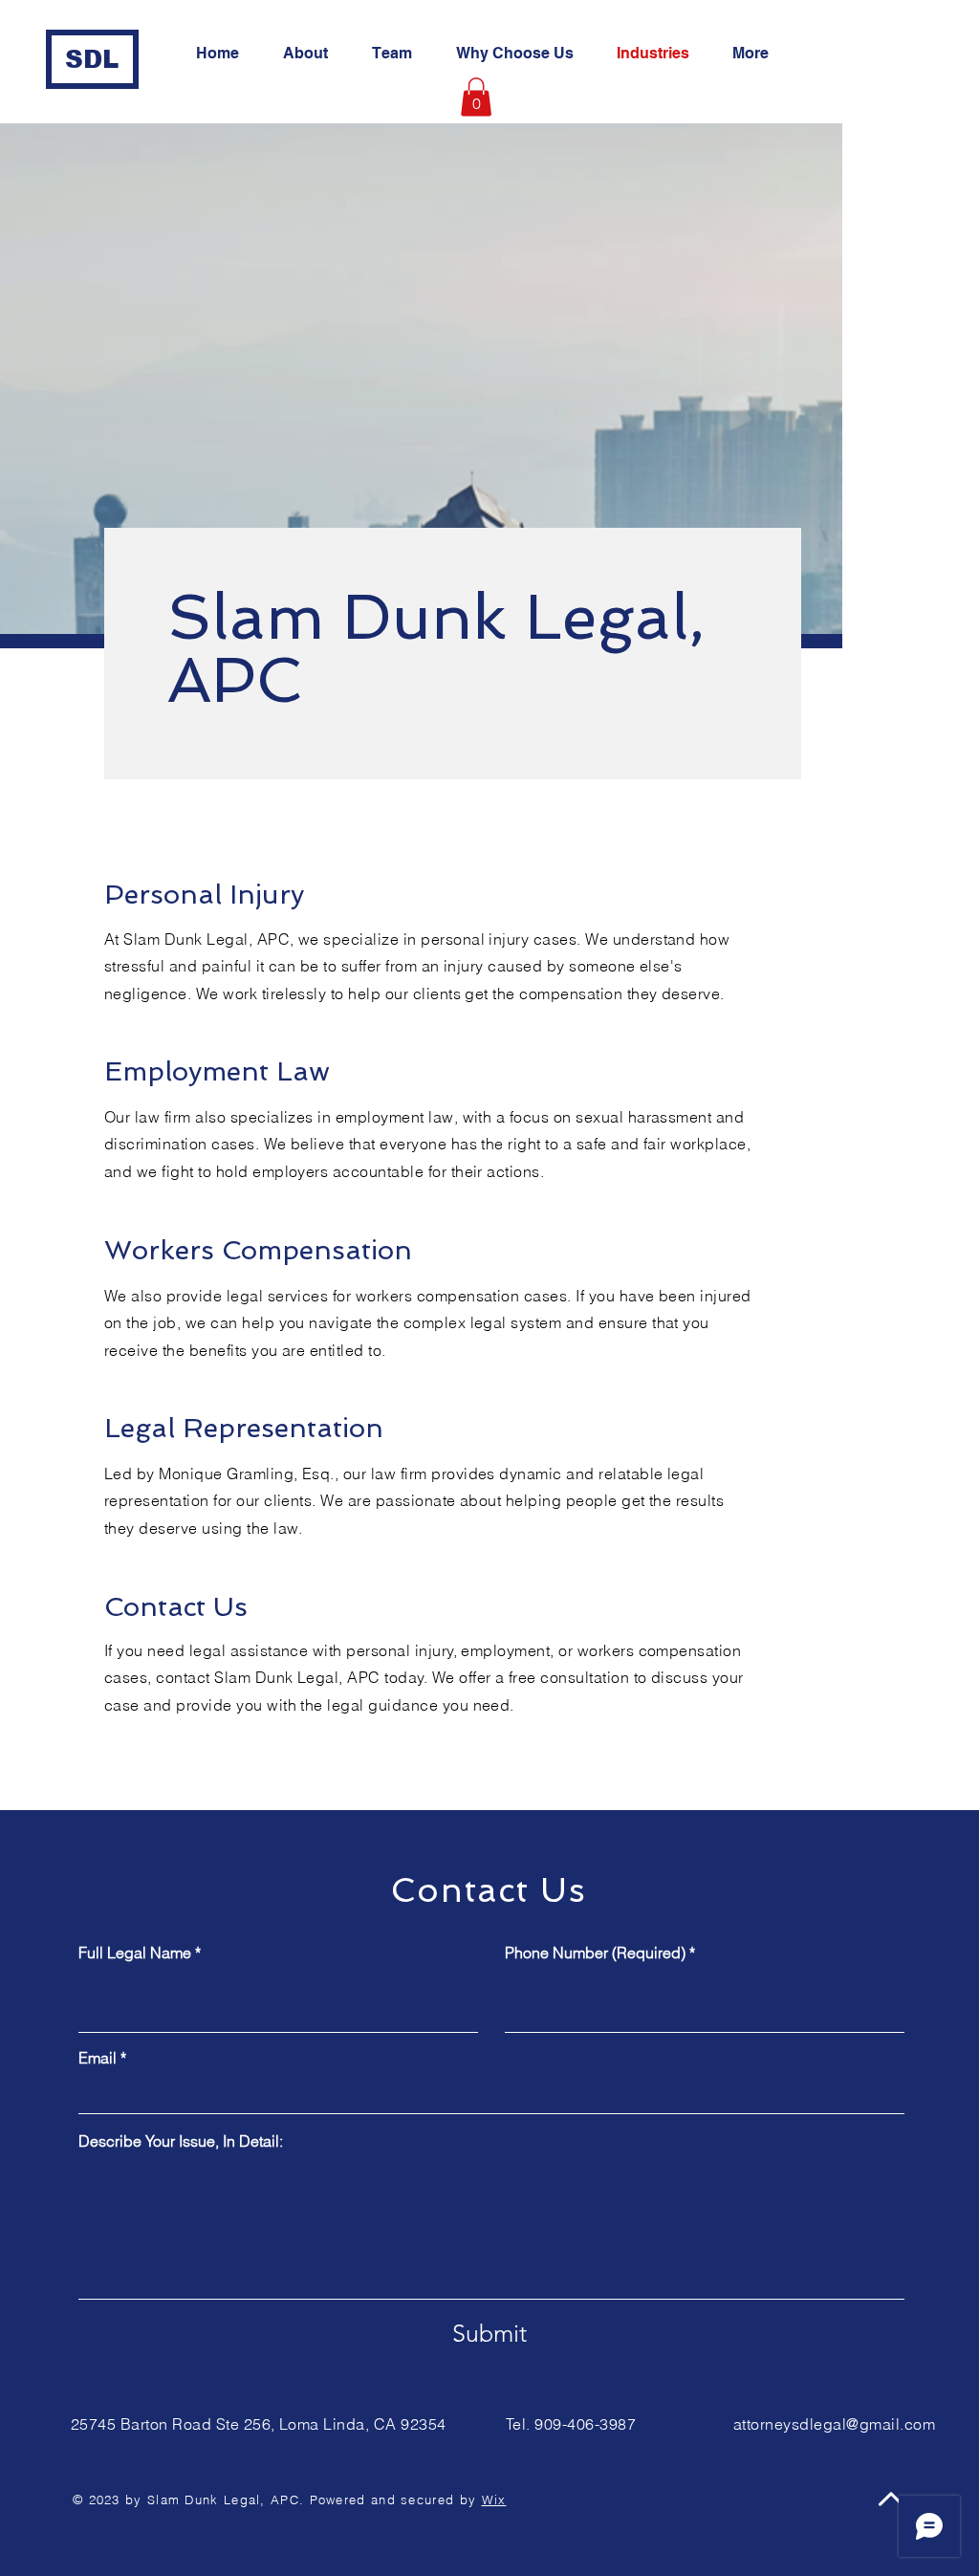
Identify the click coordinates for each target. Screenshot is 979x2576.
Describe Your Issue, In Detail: (181, 2141)
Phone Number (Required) (595, 1953)
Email (98, 2058)
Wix (494, 2500)
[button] (476, 97)
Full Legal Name (135, 1953)
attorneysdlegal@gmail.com (834, 2424)
